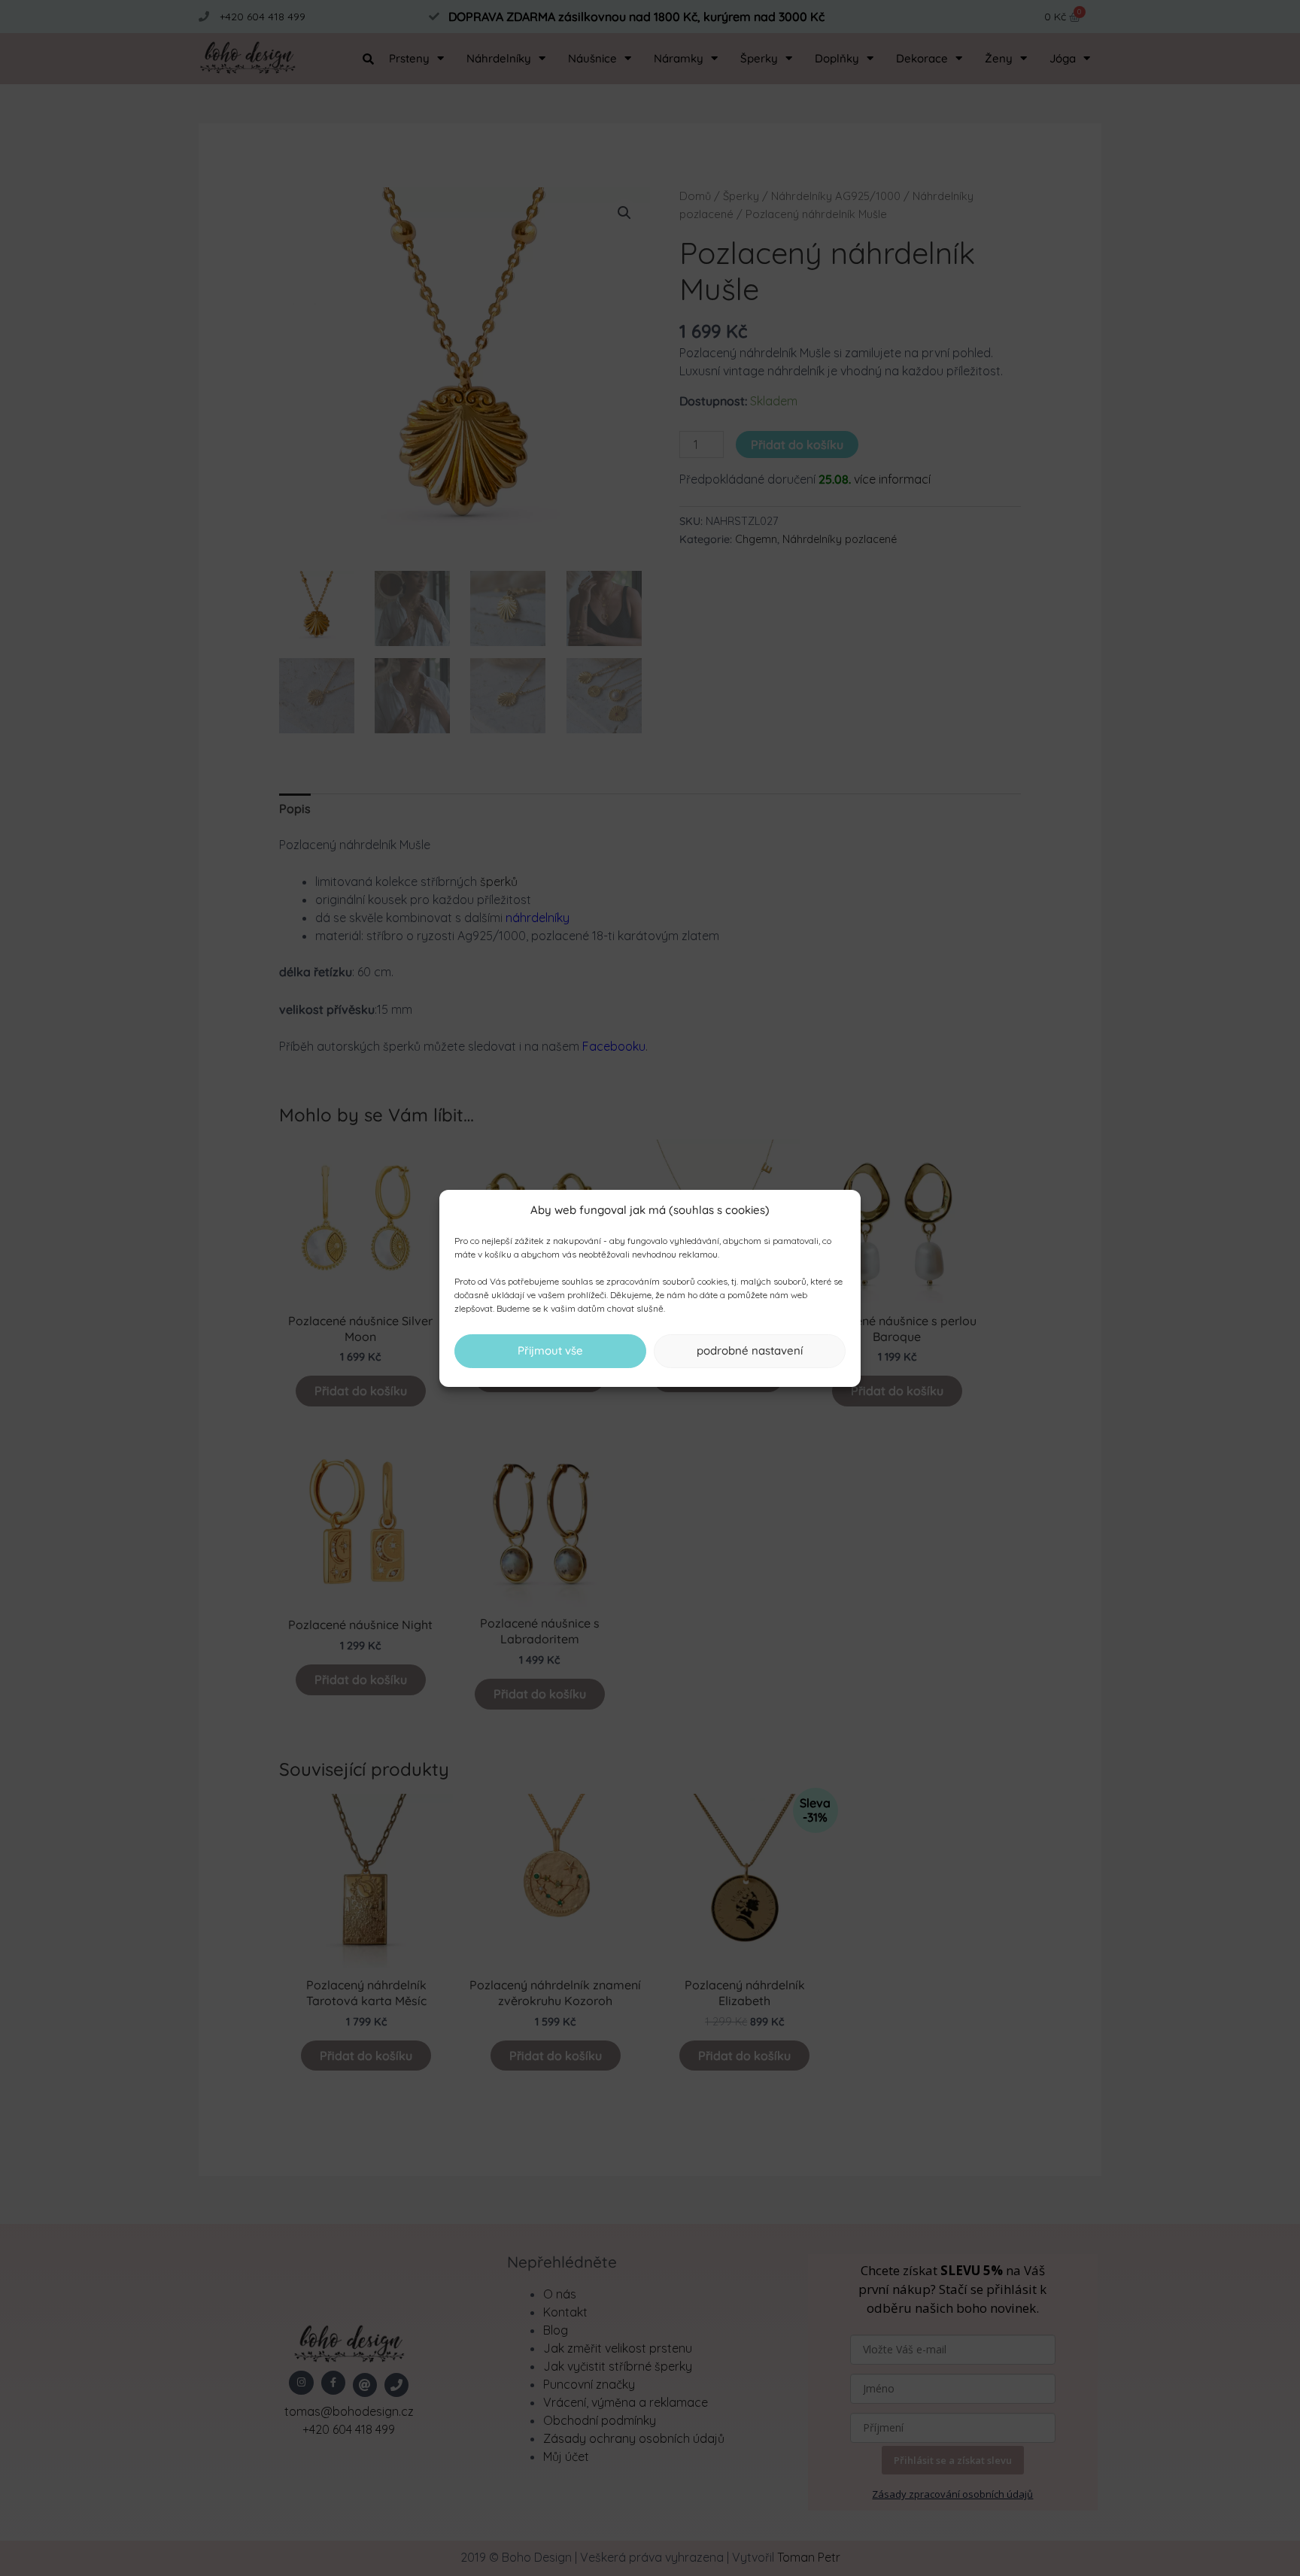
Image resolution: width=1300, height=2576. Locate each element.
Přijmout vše (550, 1350)
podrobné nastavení (750, 1350)
